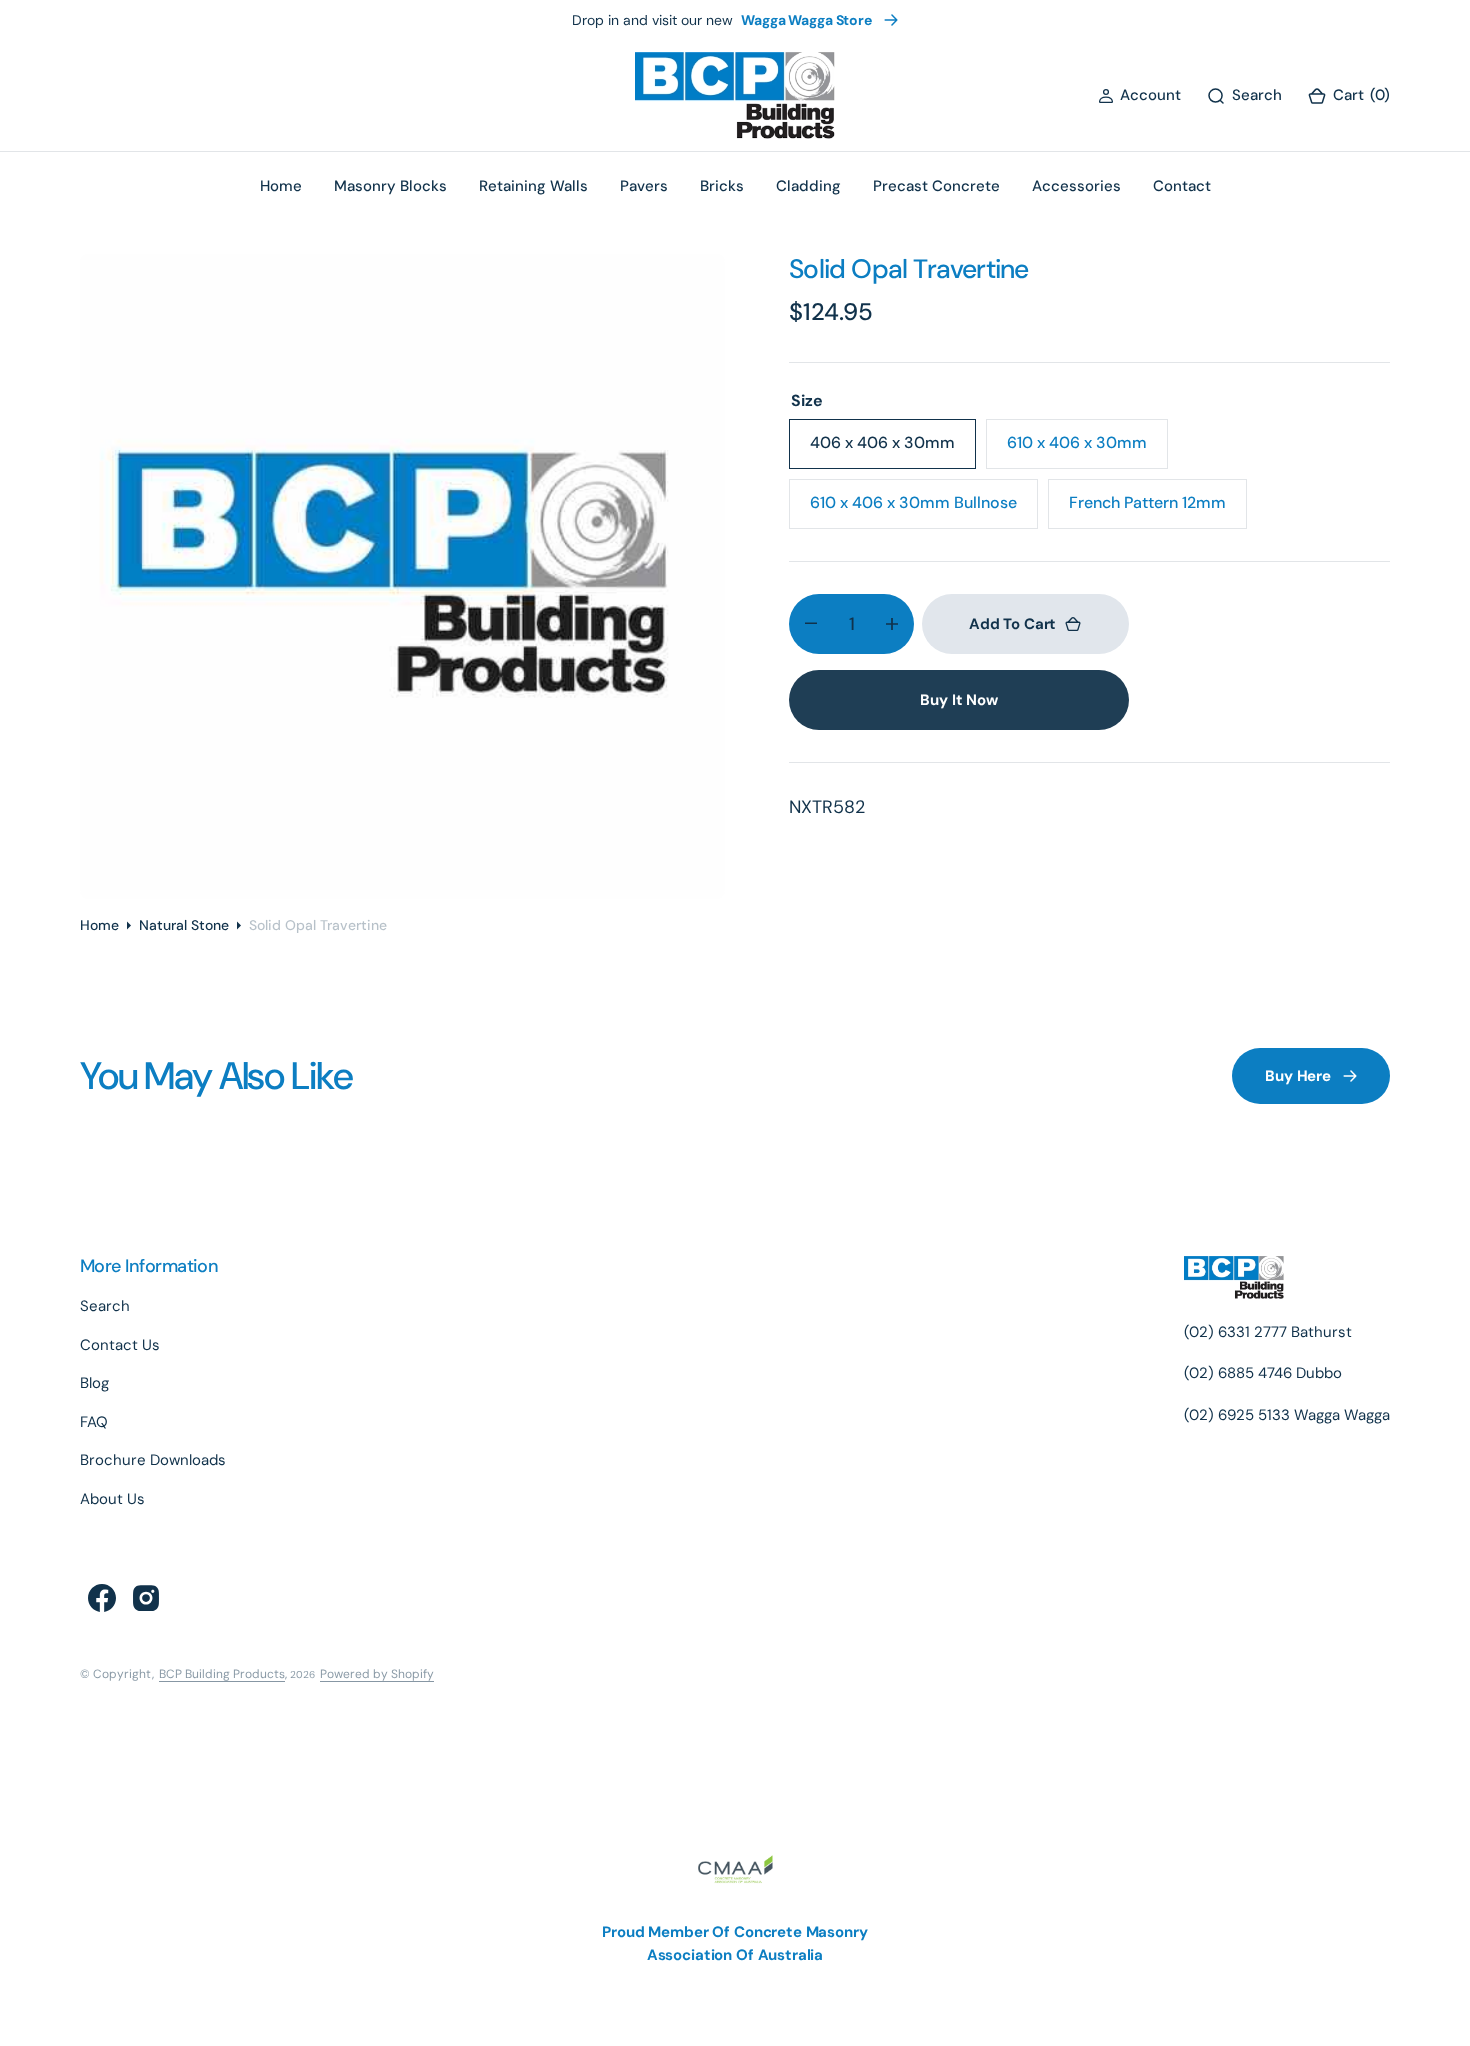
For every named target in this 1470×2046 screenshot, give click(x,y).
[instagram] (146, 1598)
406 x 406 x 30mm (888, 450)
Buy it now (959, 700)
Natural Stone (184, 925)
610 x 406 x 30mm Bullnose (913, 510)
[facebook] (102, 1598)
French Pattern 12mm (1150, 510)
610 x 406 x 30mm (1084, 450)
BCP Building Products (222, 1674)
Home (99, 925)
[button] (1139, 95)
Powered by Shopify (377, 1674)
